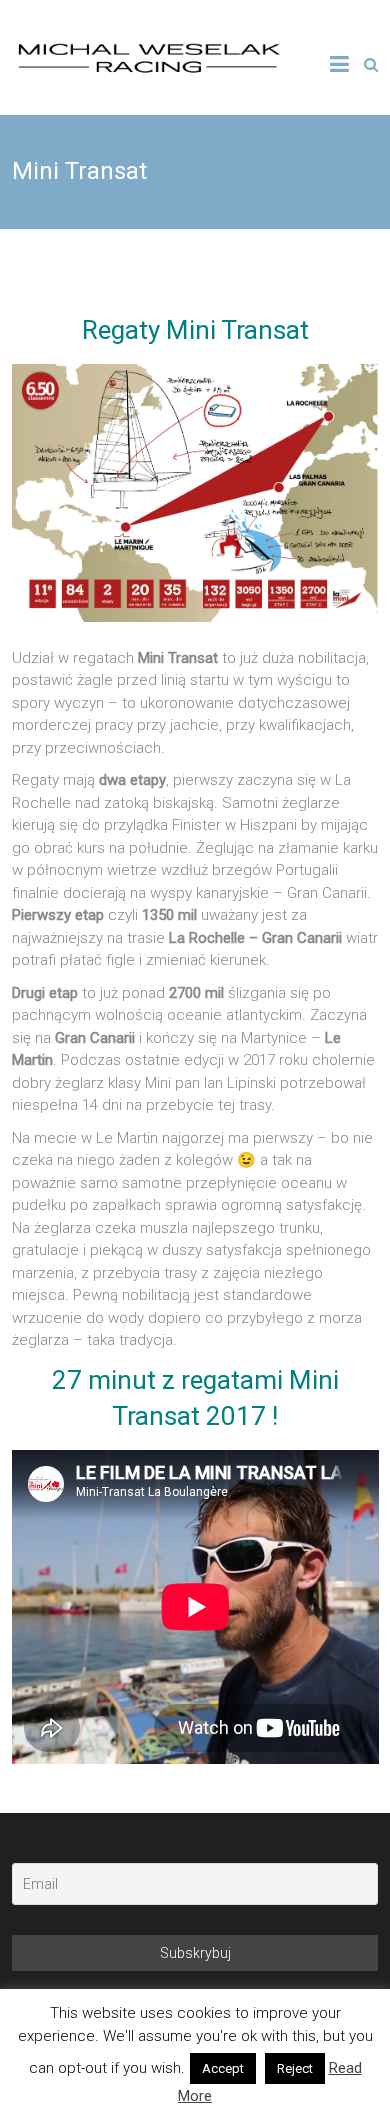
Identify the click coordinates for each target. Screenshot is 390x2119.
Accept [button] (223, 2068)
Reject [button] (295, 2068)
